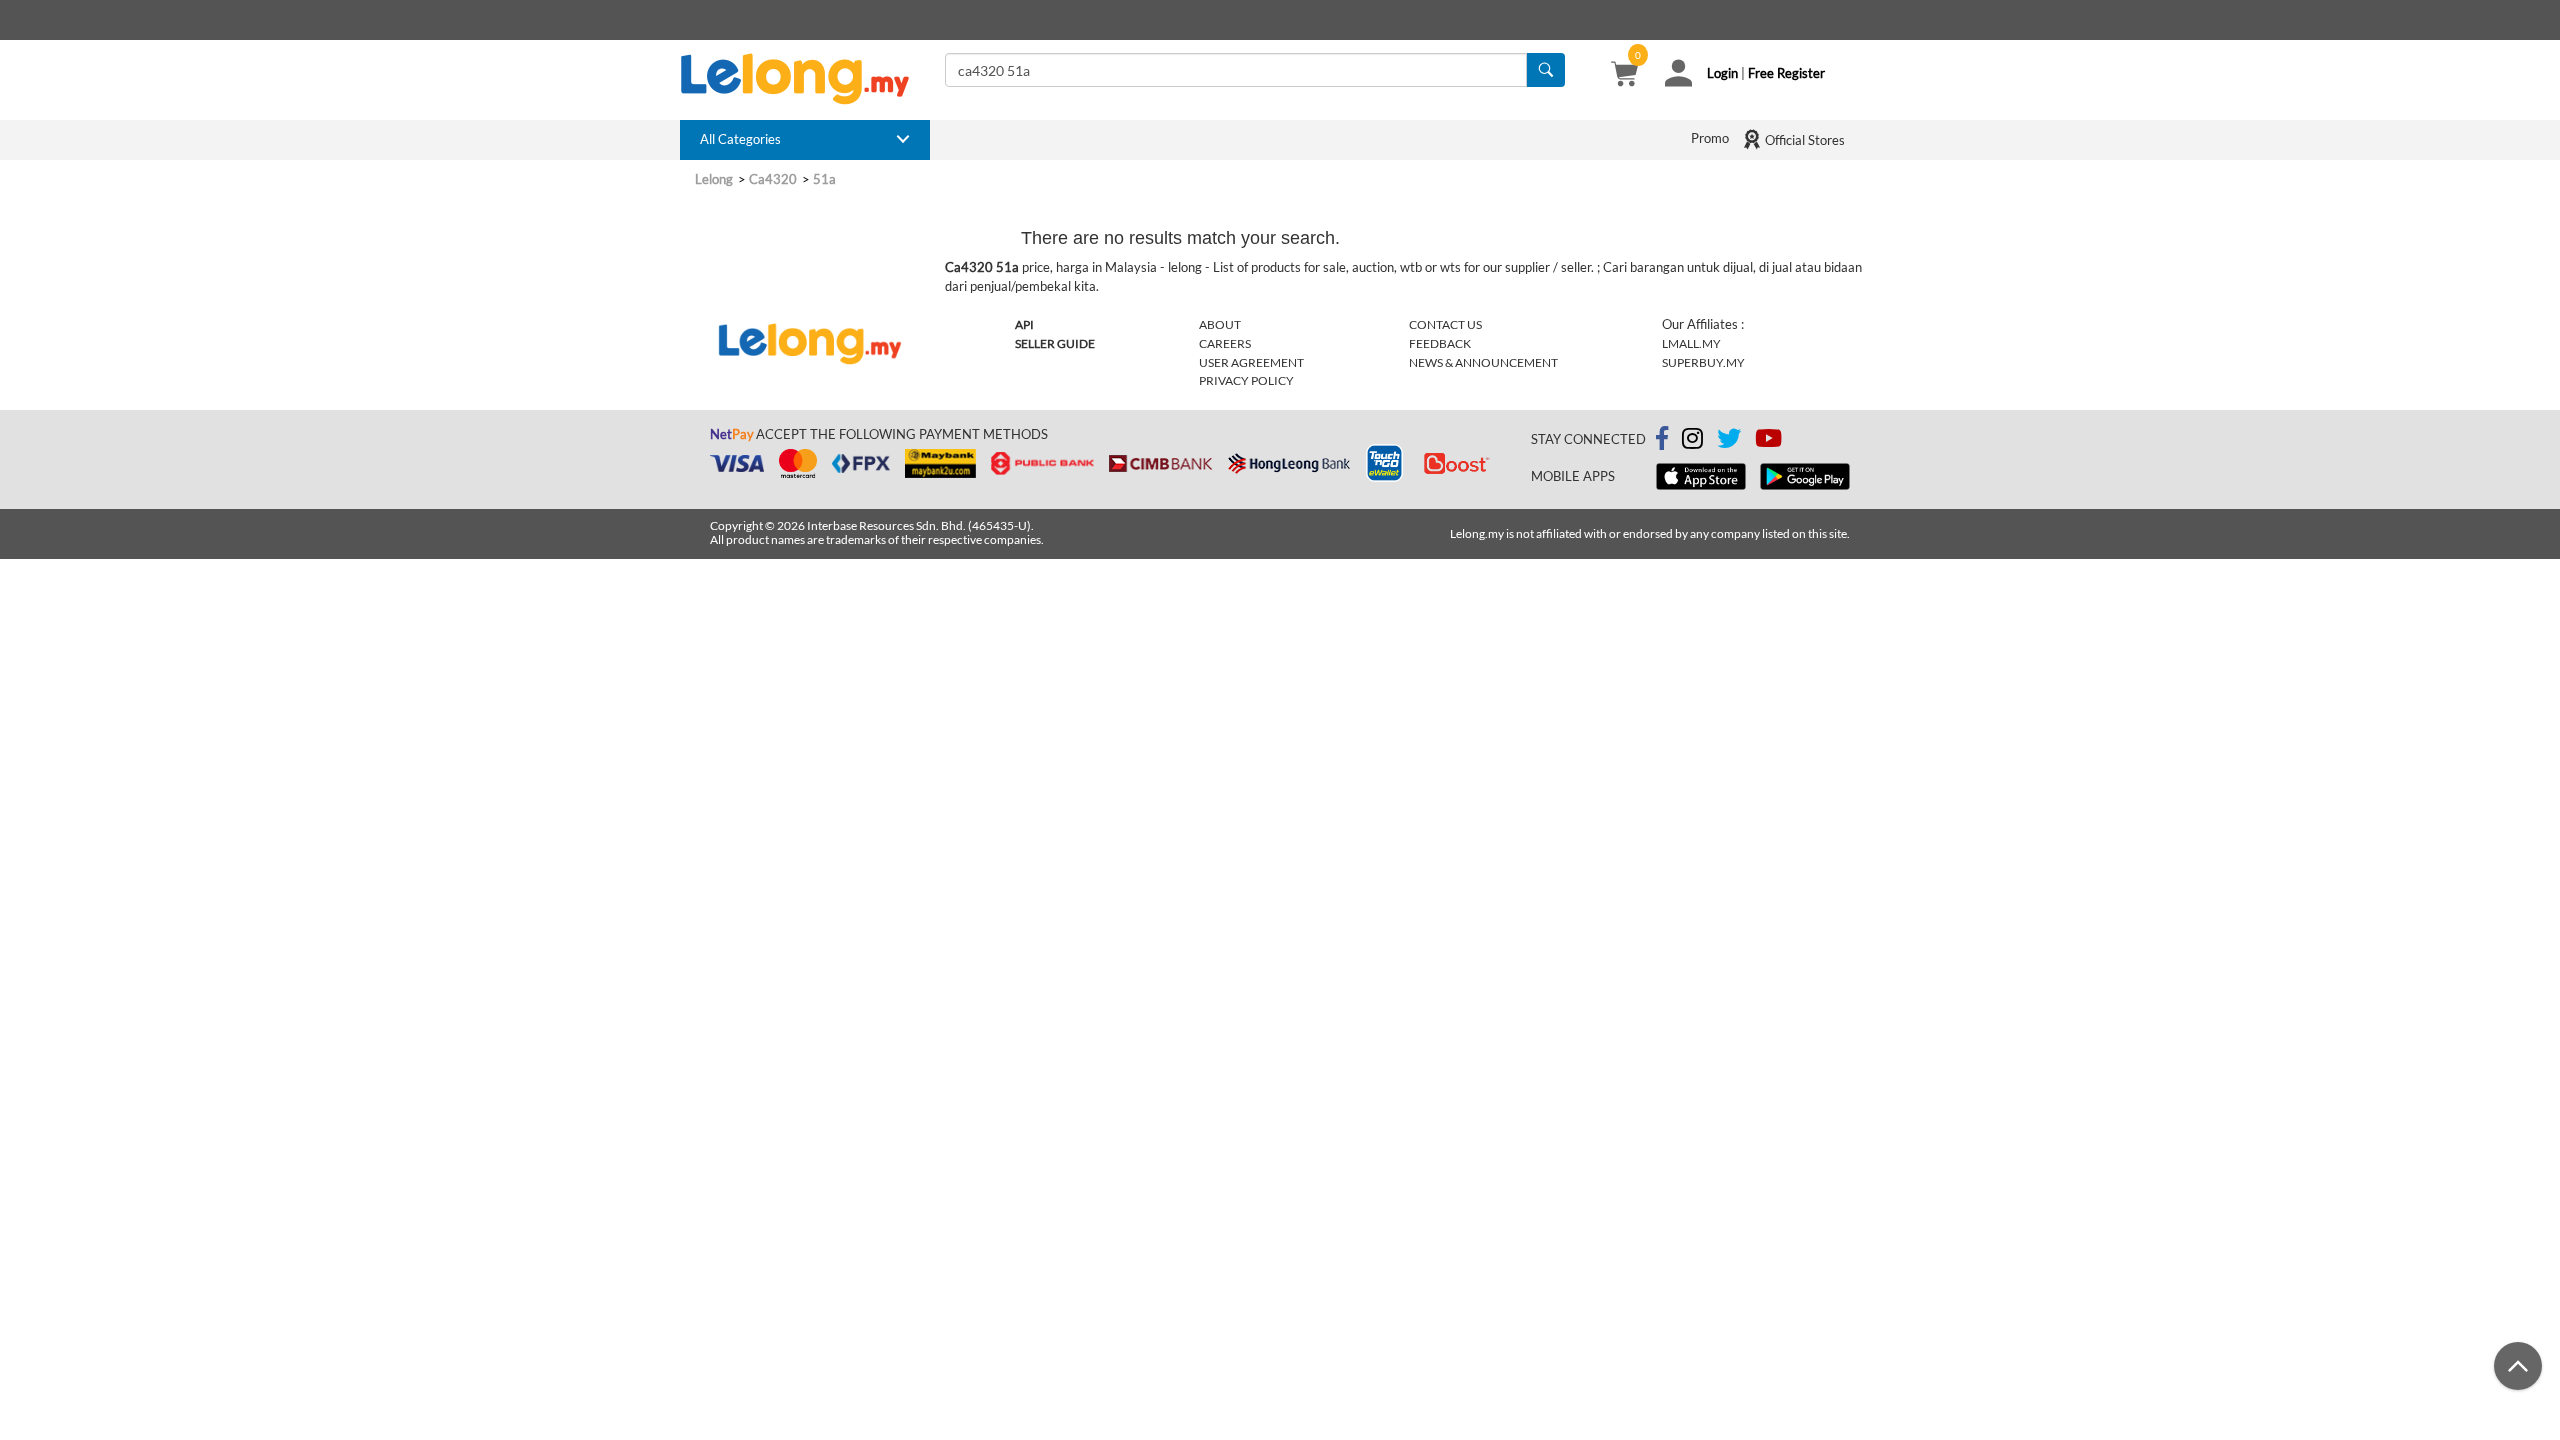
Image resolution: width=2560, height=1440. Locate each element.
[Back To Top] (2518, 1366)
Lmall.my (1691, 343)
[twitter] (1729, 442)
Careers (1225, 343)
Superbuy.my (1703, 362)
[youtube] (1768, 442)
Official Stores (1803, 140)
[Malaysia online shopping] (805, 79)
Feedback (1440, 343)
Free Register (1786, 73)
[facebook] (1662, 439)
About (1220, 324)
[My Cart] (1624, 76)
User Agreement (1251, 362)
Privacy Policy (1246, 380)
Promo (1710, 138)
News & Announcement (1483, 362)
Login (1722, 73)
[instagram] (1692, 442)
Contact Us (1445, 324)
